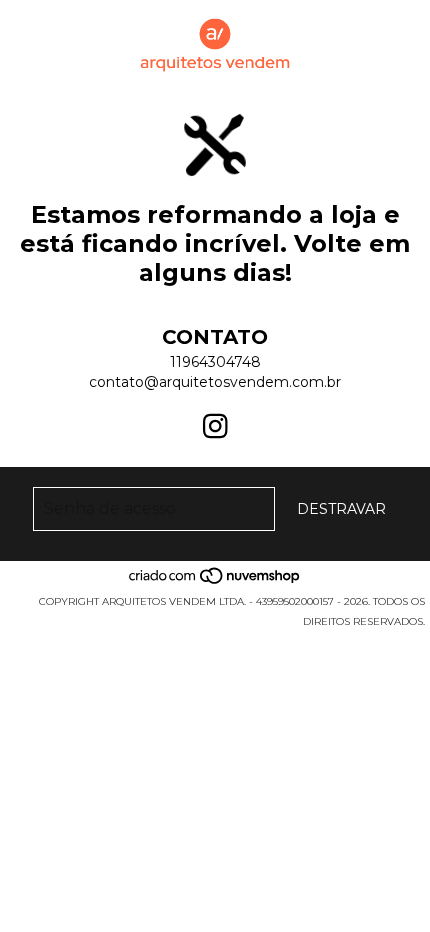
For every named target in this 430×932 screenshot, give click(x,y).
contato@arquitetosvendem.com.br (215, 382)
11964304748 (215, 362)
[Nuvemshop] (215, 581)
